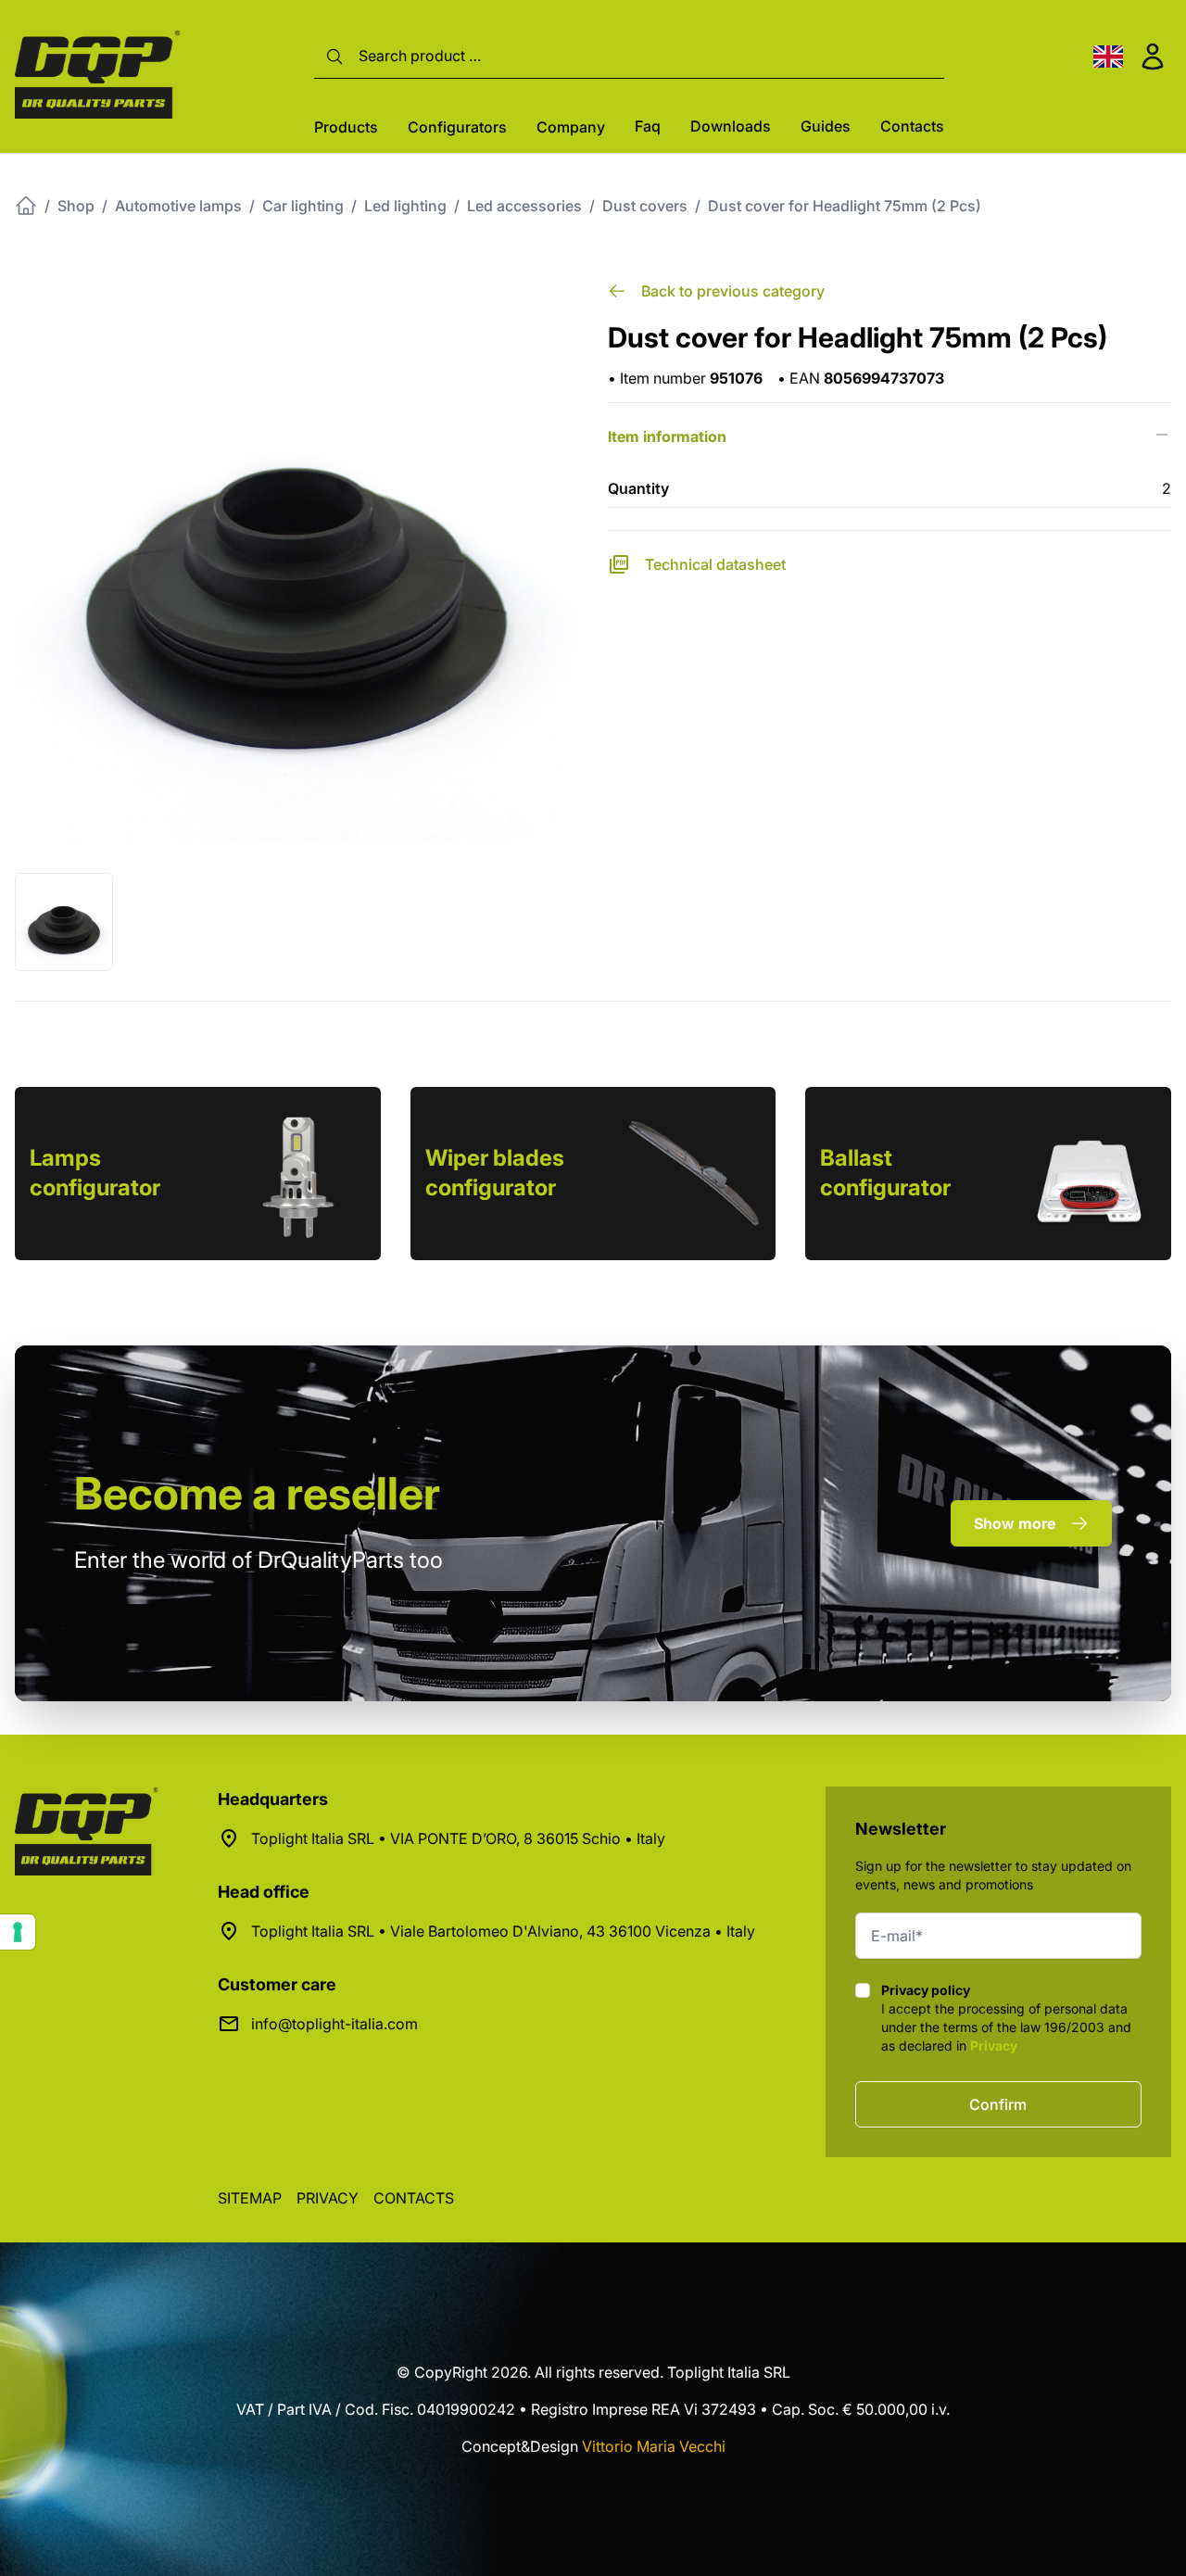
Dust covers (645, 206)
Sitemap (250, 2198)
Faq (648, 126)
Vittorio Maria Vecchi (654, 2446)
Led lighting (405, 206)
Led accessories (524, 206)
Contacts (912, 126)
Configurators (457, 127)
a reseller (257, 1493)
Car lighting (303, 206)
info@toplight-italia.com (334, 2024)
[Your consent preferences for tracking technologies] (18, 1932)
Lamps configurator (95, 1173)
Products (346, 127)
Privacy (994, 2046)
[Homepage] (26, 206)
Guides (826, 126)
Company (571, 127)
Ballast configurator (885, 1173)
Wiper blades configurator (495, 1173)
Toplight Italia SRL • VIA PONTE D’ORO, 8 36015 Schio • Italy (458, 1838)
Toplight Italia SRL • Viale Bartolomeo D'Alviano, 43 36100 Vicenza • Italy (503, 1931)
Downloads (731, 126)
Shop (76, 206)
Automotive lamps (178, 206)
